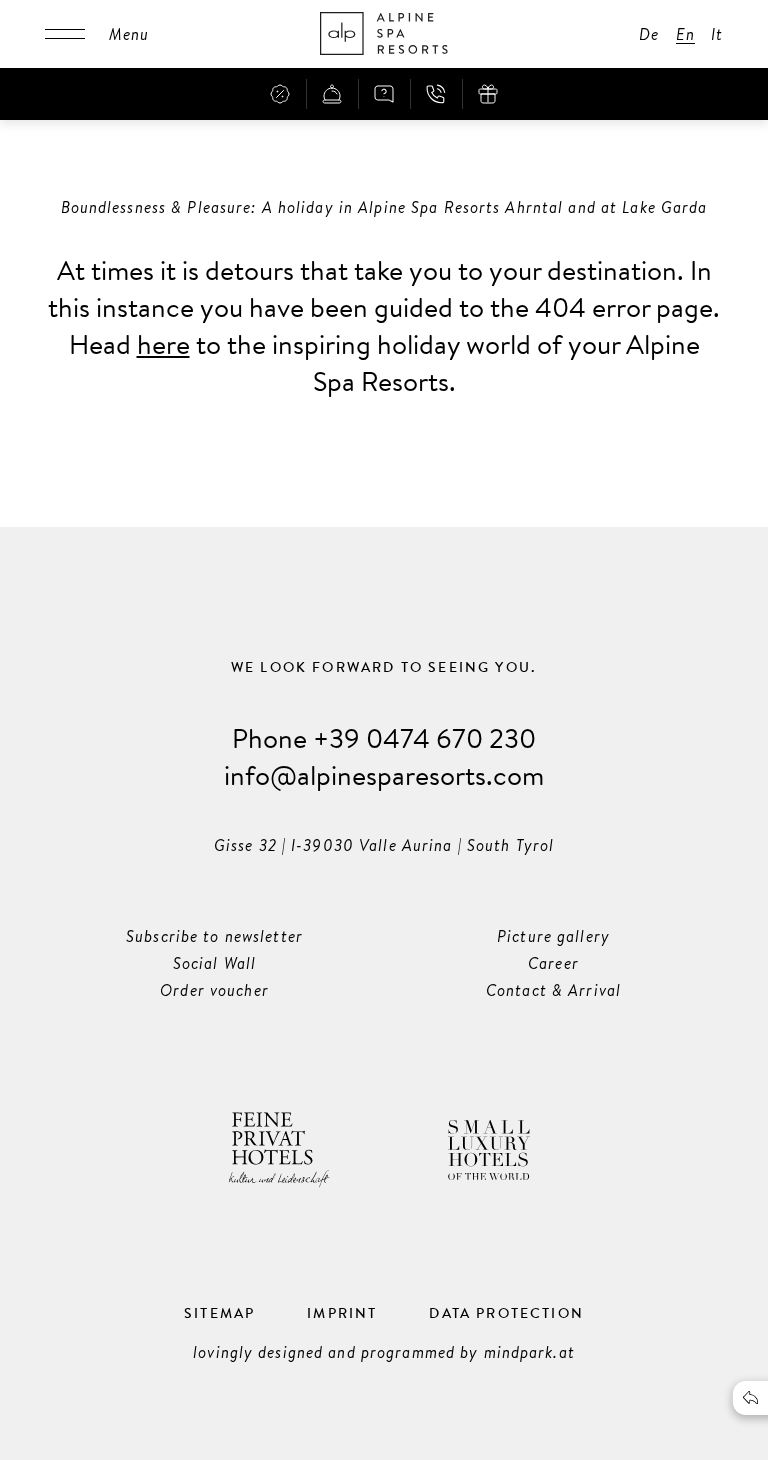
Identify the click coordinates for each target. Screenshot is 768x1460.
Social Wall (214, 963)
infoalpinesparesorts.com (384, 774)
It (717, 34)
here (163, 343)
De (649, 34)
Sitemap (219, 1313)
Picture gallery (553, 936)
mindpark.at (529, 1352)
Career (553, 963)
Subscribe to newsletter (214, 936)
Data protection (506, 1313)
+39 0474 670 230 (424, 737)
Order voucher (214, 990)
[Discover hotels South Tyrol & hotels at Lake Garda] (384, 34)
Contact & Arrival (553, 990)
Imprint (342, 1313)
